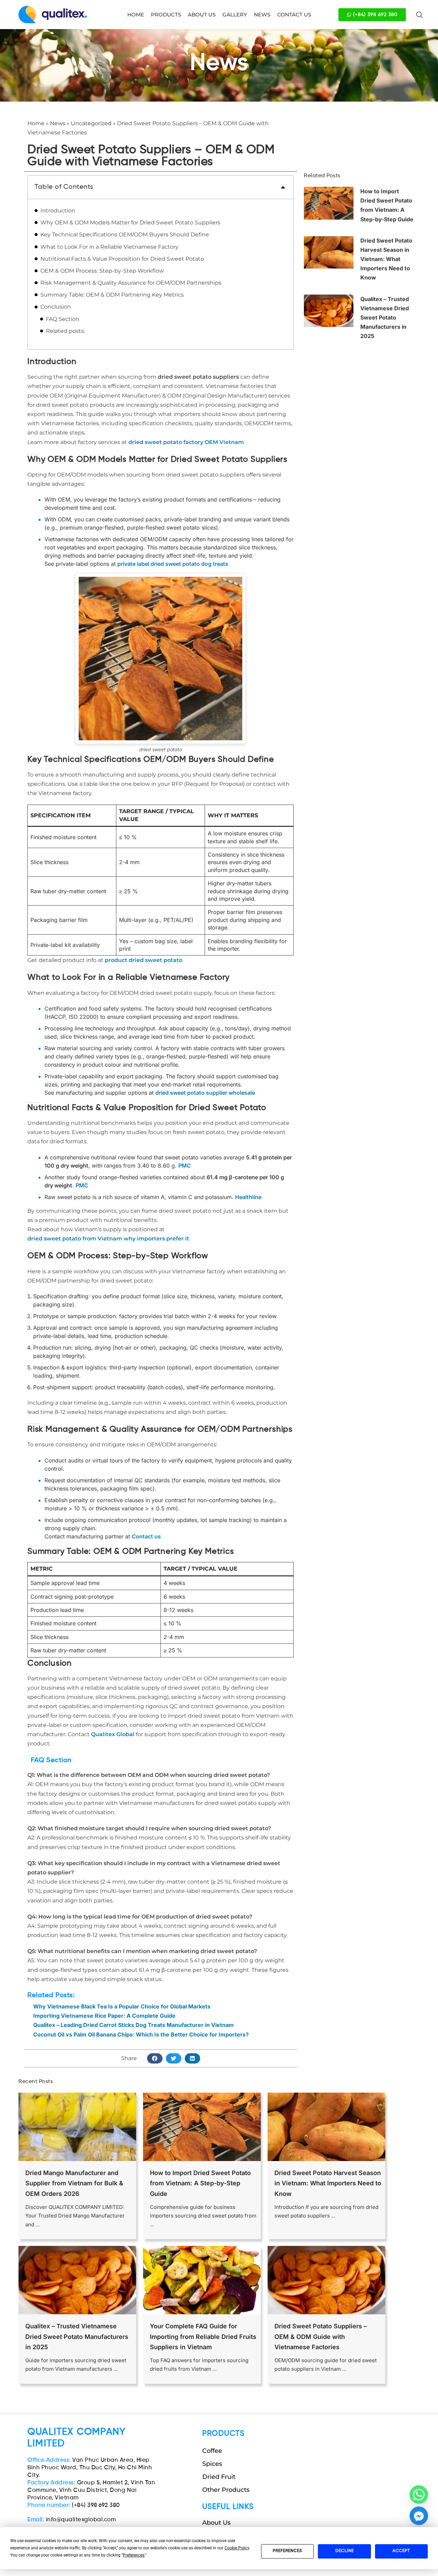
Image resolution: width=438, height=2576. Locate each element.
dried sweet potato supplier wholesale (205, 1093)
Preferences (287, 2551)
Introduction (58, 211)
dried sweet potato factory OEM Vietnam (186, 442)
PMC (185, 1166)
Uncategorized (91, 123)
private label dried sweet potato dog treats (173, 564)
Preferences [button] (134, 2555)
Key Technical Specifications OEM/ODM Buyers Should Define (125, 235)
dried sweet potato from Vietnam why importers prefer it (108, 1239)
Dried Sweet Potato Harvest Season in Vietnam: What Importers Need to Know (386, 259)
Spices (212, 2464)
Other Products (226, 2490)
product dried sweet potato (144, 960)
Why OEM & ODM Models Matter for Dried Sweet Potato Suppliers (130, 223)
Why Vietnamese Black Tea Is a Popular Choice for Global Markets (122, 2006)
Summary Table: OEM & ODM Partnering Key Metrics (112, 295)
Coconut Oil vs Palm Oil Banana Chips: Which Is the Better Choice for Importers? (141, 2034)
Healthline (248, 1197)
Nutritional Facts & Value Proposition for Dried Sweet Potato (122, 259)
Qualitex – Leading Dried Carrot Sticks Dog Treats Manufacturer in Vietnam (133, 2025)
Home (36, 123)
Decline (345, 2551)
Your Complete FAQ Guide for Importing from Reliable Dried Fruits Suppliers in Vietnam (203, 2337)
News (58, 123)
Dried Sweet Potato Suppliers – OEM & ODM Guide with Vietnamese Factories (321, 2337)
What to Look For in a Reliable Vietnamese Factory (109, 247)
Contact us (146, 1536)
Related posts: (65, 331)
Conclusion (56, 307)
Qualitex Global (113, 1734)
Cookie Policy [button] (237, 2548)
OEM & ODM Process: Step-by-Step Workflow (102, 271)
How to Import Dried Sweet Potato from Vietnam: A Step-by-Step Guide (200, 2183)
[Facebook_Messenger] (419, 2516)
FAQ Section (63, 319)
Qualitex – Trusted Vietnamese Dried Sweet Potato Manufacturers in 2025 (385, 318)
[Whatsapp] (419, 2495)
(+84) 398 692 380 (74, 2505)
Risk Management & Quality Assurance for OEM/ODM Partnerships (131, 283)
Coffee (212, 2451)
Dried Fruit (219, 2477)
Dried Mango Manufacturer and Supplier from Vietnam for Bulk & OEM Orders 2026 (74, 2183)
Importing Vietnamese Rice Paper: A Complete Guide (104, 2016)
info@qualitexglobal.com (72, 2520)
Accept (401, 2551)
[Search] (420, 15)
